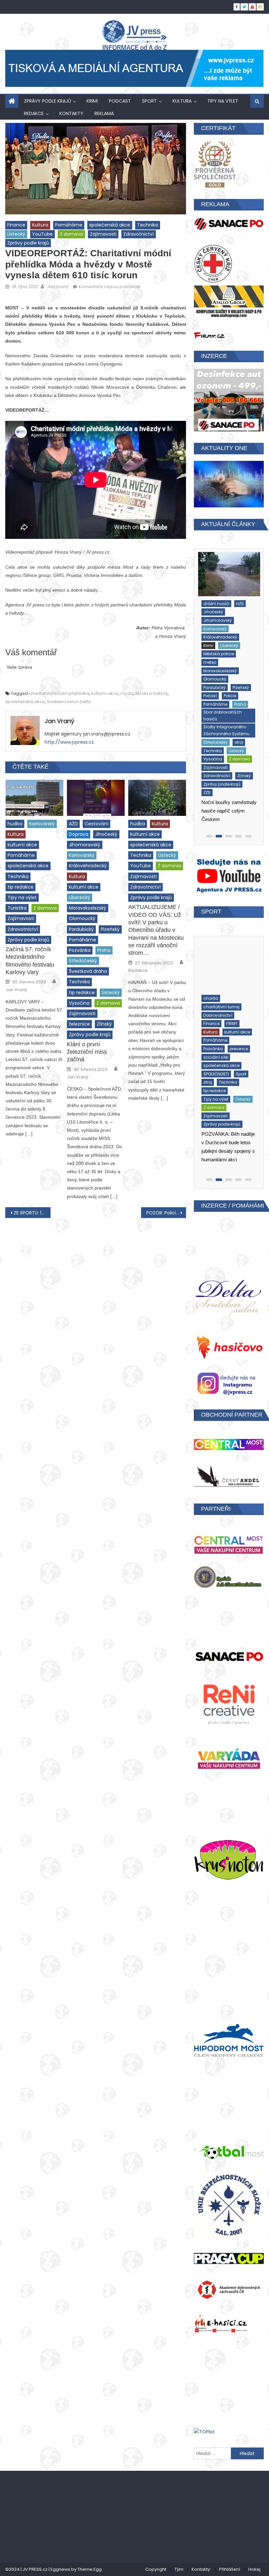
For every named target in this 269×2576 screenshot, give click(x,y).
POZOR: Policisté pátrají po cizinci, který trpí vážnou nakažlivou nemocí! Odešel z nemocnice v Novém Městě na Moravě (166, 1213)
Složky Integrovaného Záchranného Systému (225, 662)
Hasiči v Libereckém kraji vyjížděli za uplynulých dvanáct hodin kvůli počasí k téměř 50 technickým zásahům (227, 743)
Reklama (104, 113)
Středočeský (83, 961)
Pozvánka (80, 950)
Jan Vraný (58, 287)
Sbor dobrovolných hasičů (221, 648)
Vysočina (79, 1003)
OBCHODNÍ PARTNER (232, 1415)
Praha (104, 950)
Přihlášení (230, 2569)
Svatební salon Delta (69, 702)
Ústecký (16, 234)
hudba (15, 824)
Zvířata (211, 1065)
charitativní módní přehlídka (59, 693)
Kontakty (71, 113)
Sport (149, 101)
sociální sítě (216, 1006)
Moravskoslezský (88, 908)
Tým (179, 2569)
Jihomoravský (85, 845)
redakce (34, 113)
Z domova (71, 234)
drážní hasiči (215, 611)
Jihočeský (106, 834)
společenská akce (110, 225)
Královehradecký (88, 866)
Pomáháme (69, 225)
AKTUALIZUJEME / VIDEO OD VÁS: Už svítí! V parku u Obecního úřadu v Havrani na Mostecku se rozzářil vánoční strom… (156, 930)
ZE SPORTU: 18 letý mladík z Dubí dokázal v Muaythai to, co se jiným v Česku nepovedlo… (32, 1213)
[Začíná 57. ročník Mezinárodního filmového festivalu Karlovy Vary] (34, 798)
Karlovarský (42, 824)
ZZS (206, 716)
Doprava (79, 834)
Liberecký (80, 897)
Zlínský (104, 1024)
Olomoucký (82, 918)
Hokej (254, 2569)
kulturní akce (105, 693)
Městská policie (217, 628)
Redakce (138, 971)
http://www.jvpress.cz (69, 742)
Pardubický (81, 929)
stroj (206, 674)
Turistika (17, 908)
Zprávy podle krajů (47, 101)
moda (127, 693)
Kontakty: (201, 2569)
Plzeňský (110, 929)
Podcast (120, 101)
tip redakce (21, 887)
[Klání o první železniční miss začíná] (96, 798)
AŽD (73, 824)
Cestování (96, 824)
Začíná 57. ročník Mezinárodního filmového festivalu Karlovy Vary (30, 961)
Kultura (182, 101)
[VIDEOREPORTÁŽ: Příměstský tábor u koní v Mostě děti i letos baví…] (229, 961)
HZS (239, 611)
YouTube (42, 234)
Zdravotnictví (139, 234)
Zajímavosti (103, 234)
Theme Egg (90, 2569)
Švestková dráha (88, 971)
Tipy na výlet (223, 101)
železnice (79, 1024)
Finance (16, 225)
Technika (148, 225)
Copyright (156, 2569)
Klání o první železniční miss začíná (87, 1052)
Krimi (92, 101)
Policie (208, 636)
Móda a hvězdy (152, 693)
